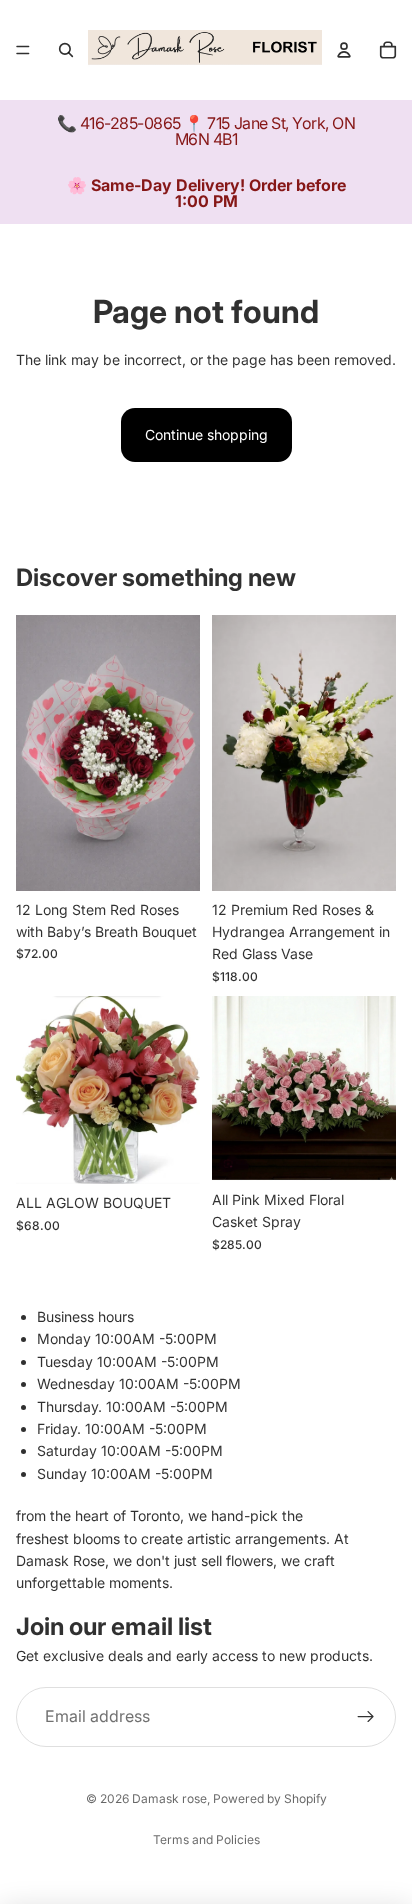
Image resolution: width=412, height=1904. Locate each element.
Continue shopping (206, 434)
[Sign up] (366, 1718)
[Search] (66, 50)
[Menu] (23, 50)
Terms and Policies (206, 1839)
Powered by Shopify (270, 1798)
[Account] (344, 50)
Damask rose (169, 1798)
